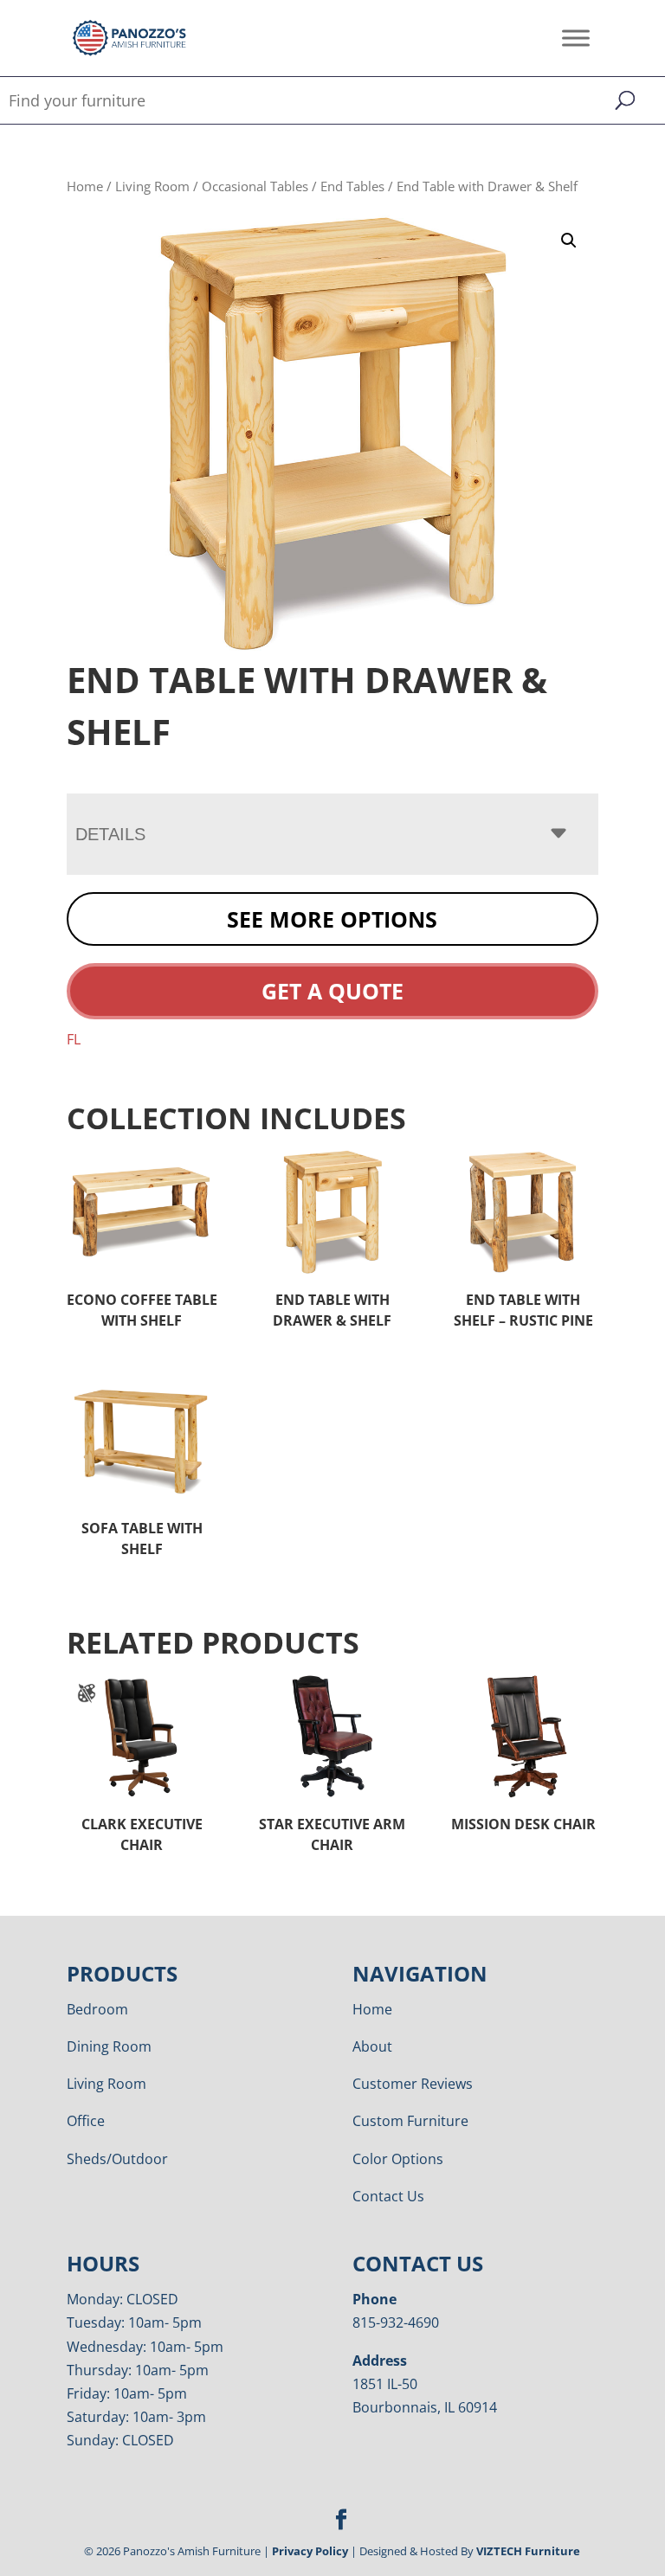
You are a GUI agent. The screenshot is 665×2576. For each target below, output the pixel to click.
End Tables (352, 186)
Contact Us (388, 2196)
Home (85, 186)
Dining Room (109, 2046)
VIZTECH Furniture (528, 2551)
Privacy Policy (310, 2551)
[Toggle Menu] (576, 38)
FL (74, 1039)
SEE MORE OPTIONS (332, 919)
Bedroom (97, 2009)
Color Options (398, 2159)
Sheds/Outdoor (117, 2159)
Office (86, 2121)
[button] (569, 241)
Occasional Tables (255, 186)
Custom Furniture (410, 2121)
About (372, 2046)
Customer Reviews (413, 2084)
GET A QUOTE (332, 991)
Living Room (152, 186)
